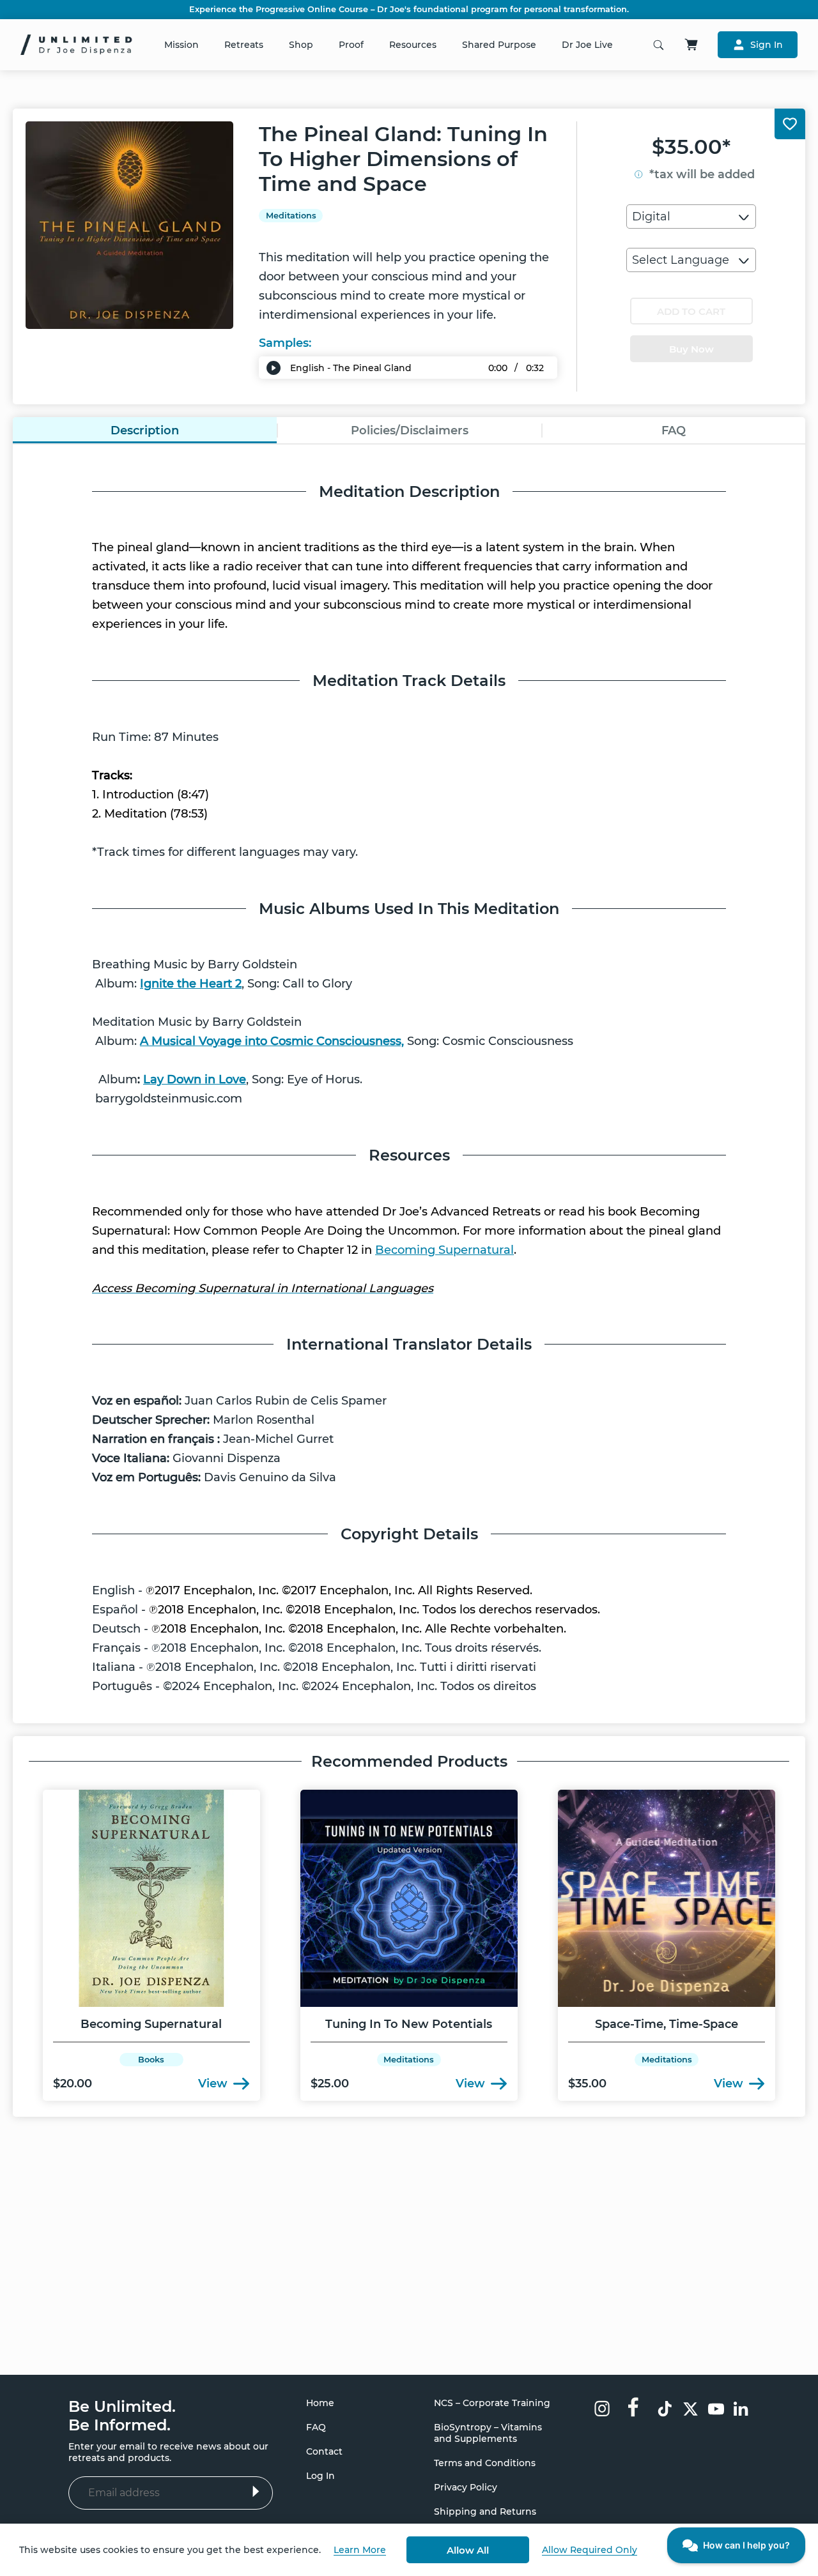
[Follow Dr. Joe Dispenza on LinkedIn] (742, 2410)
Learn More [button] (360, 2550)
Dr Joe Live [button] (587, 45)
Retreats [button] (244, 45)
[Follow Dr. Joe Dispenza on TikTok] (665, 2410)
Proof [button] (351, 45)
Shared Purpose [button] (499, 45)
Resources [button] (413, 45)
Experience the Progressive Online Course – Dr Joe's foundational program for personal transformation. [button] (409, 10)
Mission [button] (181, 45)
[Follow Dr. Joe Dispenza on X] (691, 2410)
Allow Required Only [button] (590, 2550)
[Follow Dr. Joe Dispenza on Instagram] (602, 2410)
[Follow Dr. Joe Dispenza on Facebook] (633, 2406)
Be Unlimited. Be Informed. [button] (122, 2416)
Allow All (468, 2550)
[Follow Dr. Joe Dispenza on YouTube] (716, 2410)
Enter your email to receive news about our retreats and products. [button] (168, 2452)
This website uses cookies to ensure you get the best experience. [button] (170, 2550)
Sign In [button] (767, 45)
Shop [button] (301, 45)
